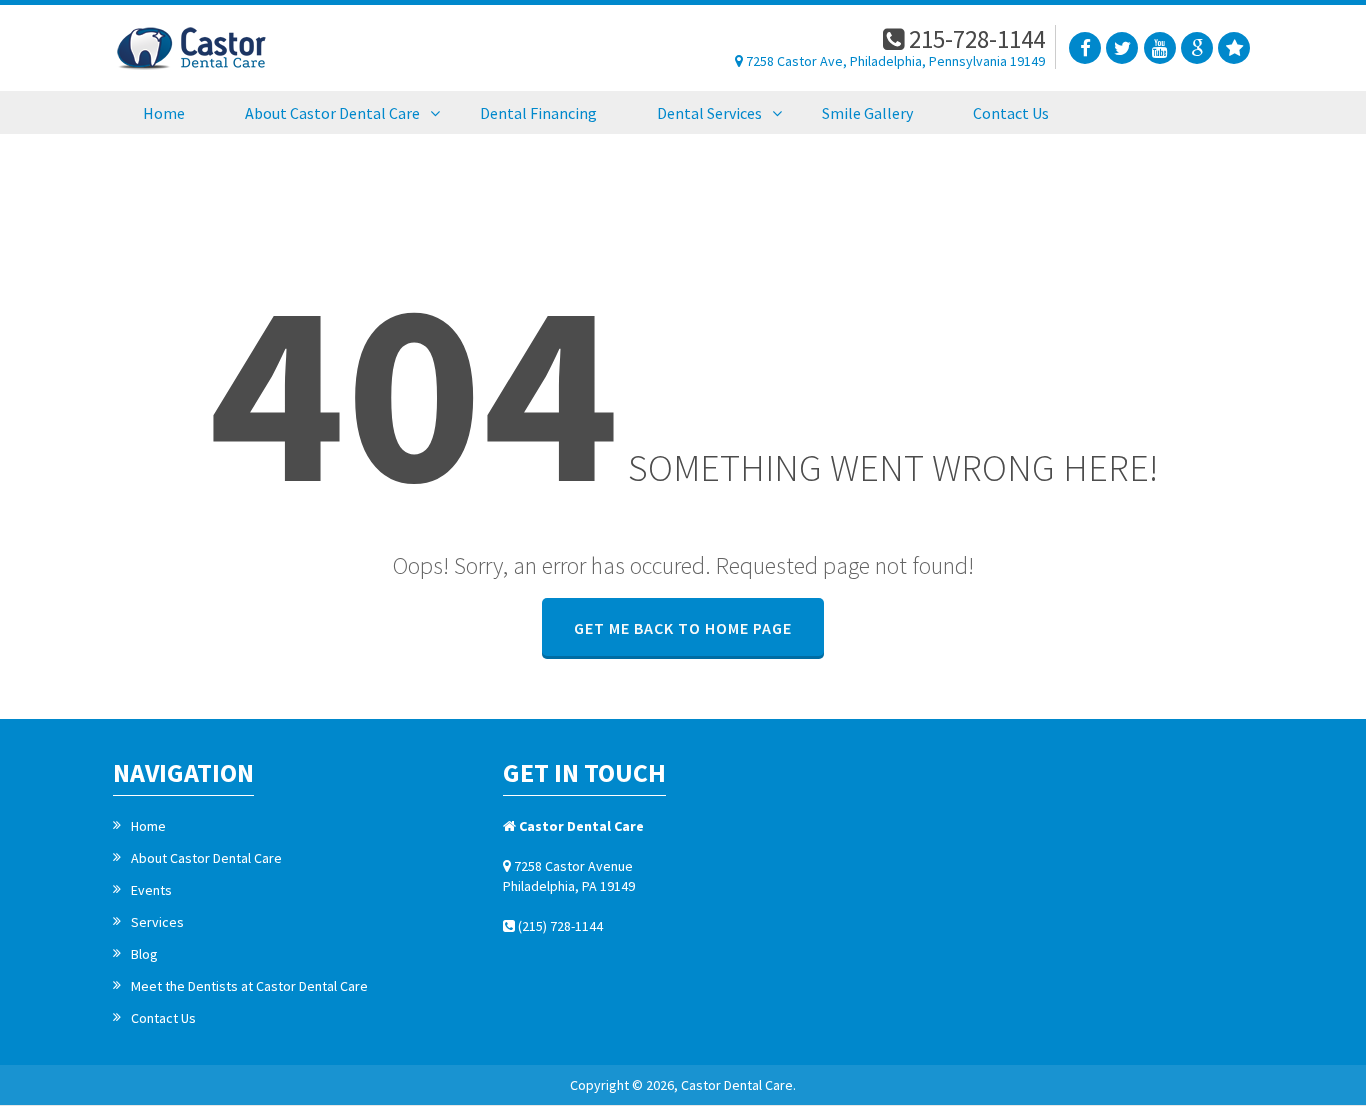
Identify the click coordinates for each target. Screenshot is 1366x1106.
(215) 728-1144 (559, 926)
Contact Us (163, 1018)
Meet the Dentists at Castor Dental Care (249, 986)
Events (151, 890)
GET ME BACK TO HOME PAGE (683, 628)
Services (157, 922)
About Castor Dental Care (206, 858)
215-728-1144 (974, 39)
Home (148, 826)
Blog (144, 954)
